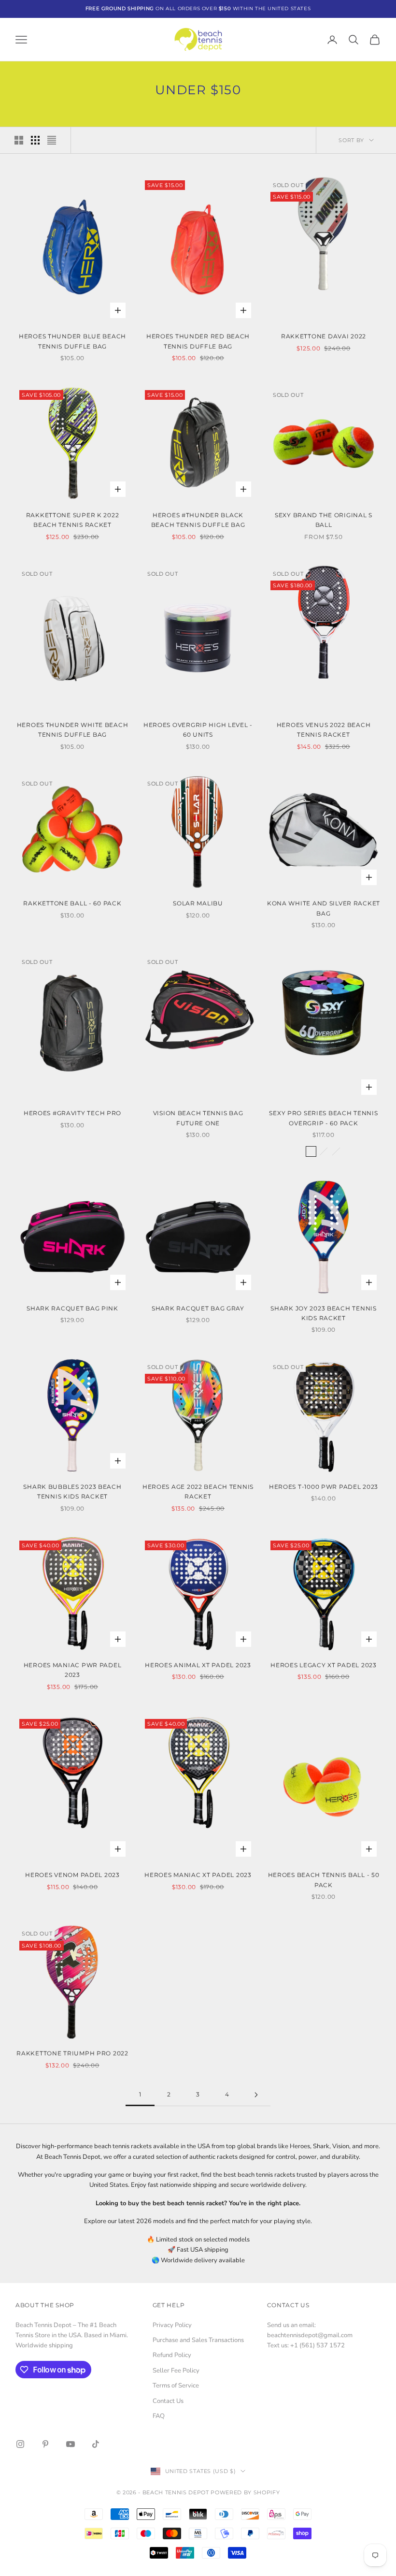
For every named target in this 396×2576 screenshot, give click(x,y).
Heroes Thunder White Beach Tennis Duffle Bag (73, 730)
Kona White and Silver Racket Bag (324, 908)
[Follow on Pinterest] (45, 2444)
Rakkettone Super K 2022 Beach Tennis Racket (73, 520)
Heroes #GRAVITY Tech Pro (72, 1113)
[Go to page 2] (256, 2095)
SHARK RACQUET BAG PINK (72, 1308)
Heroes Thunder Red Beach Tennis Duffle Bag (198, 341)
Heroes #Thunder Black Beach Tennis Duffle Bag (198, 520)
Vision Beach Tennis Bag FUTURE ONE (198, 1118)
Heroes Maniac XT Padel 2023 (198, 1875)
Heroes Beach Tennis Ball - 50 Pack (324, 1880)
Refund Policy (172, 2355)
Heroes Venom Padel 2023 (72, 1875)
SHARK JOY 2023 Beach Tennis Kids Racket (323, 1313)
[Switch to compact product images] (52, 140)
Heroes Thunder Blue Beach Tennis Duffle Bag (72, 341)
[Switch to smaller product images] (35, 140)
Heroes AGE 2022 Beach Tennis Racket (198, 1492)
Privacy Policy (172, 2325)
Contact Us (168, 2401)
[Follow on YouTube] (71, 2444)
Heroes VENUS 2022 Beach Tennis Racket (324, 730)
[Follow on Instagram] (20, 2444)
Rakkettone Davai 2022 (324, 336)
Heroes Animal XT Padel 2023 (198, 1665)
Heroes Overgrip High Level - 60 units (198, 730)
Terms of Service (176, 2386)
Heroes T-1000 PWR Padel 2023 (324, 1487)
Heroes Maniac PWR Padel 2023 (73, 1670)
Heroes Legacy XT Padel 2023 (323, 1665)
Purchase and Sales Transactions (198, 2340)
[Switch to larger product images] (19, 140)
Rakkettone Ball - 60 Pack (72, 903)
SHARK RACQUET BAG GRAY (198, 1308)
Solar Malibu (198, 903)
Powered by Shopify (245, 2492)
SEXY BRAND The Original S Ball (324, 520)
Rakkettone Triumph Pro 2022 (72, 2053)
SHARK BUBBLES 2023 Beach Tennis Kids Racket (72, 1492)
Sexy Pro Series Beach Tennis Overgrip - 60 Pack (323, 1118)
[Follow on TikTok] (96, 2444)
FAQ (159, 2416)
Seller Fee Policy (176, 2371)
